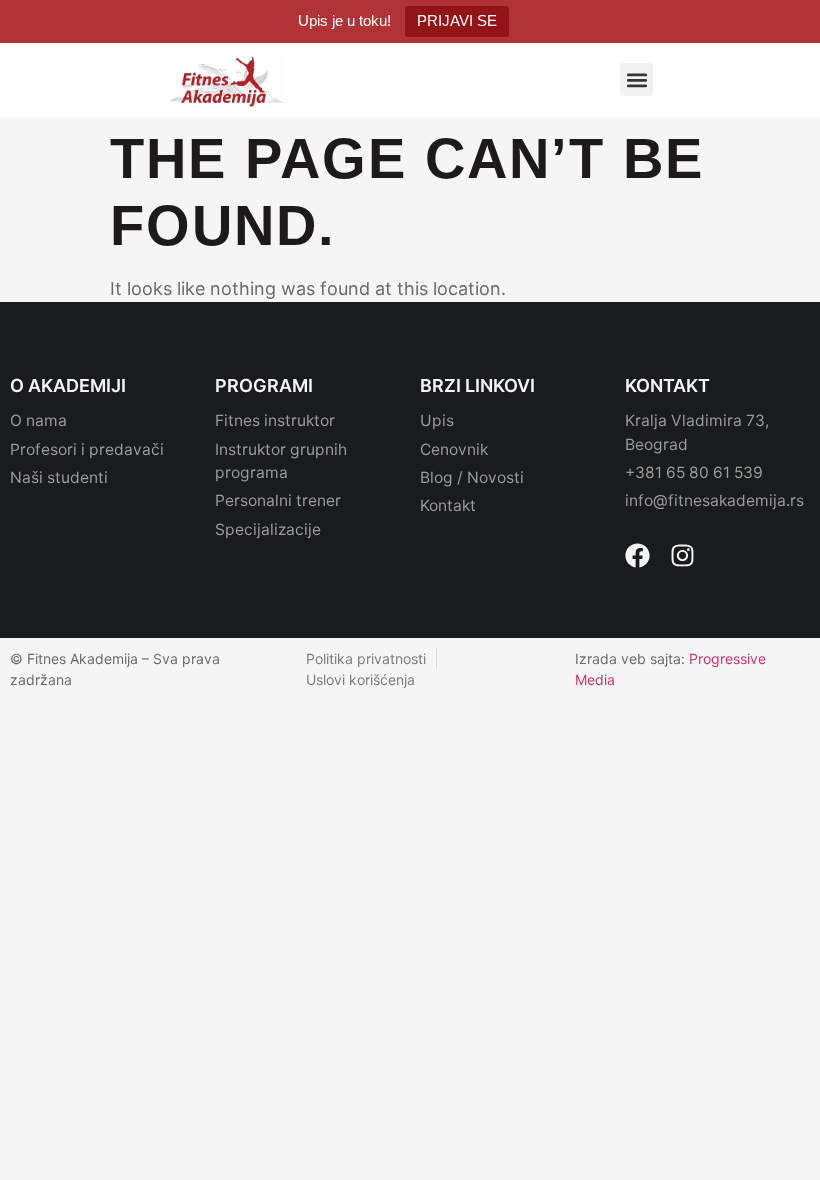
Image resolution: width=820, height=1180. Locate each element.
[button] (636, 79)
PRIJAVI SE (457, 20)
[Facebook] (637, 555)
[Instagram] (682, 555)
